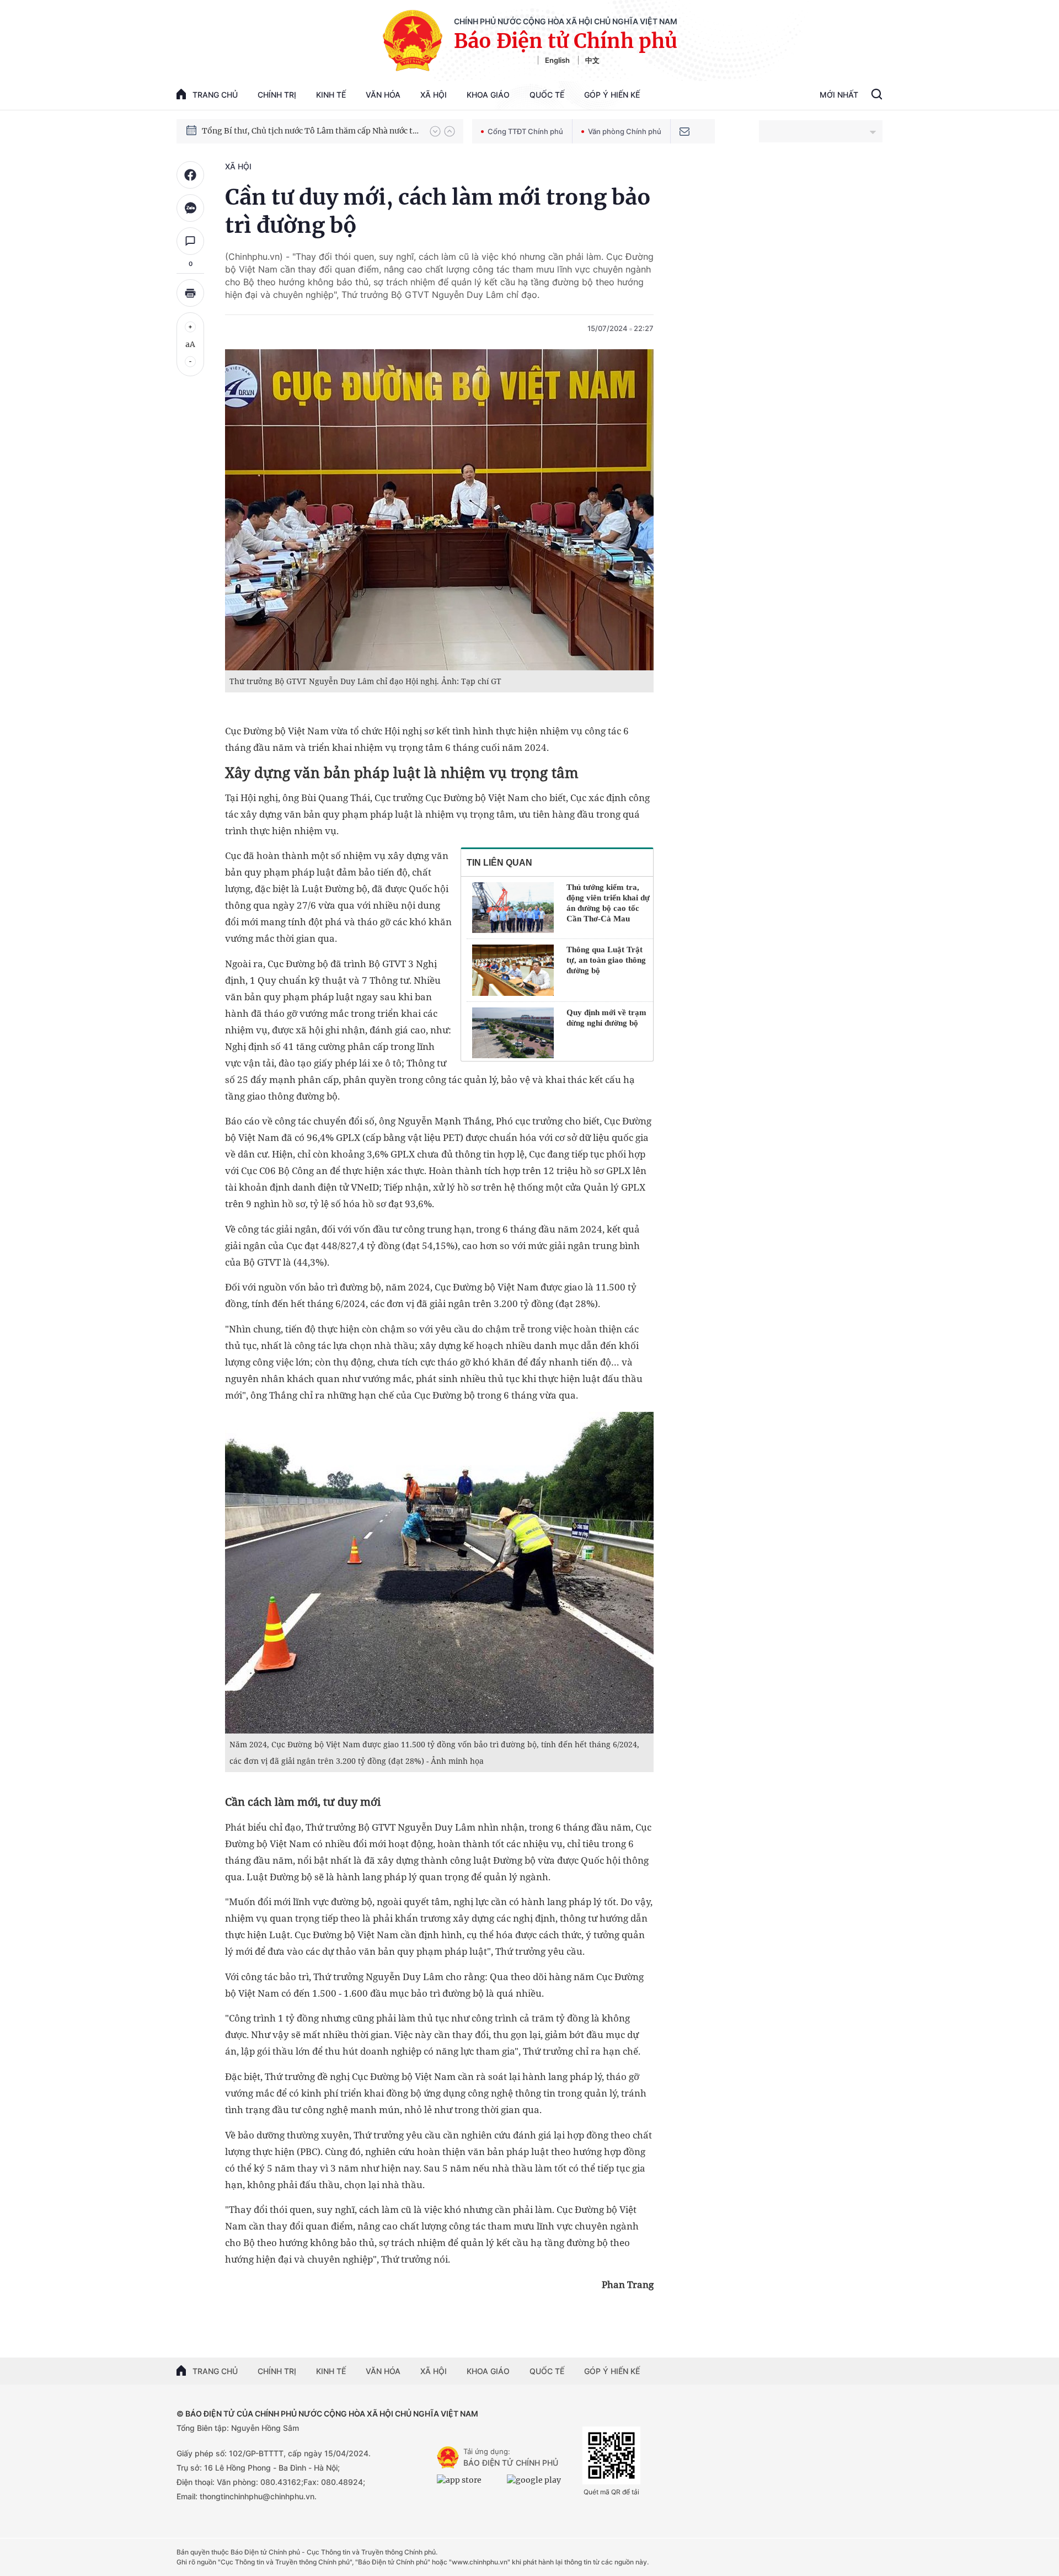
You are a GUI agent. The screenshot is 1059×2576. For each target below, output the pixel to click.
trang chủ (215, 95)
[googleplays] (539, 2484)
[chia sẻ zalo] (190, 208)
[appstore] (469, 2484)
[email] (684, 131)
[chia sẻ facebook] (190, 175)
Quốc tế (547, 95)
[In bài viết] (190, 293)
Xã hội (434, 95)
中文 (592, 60)
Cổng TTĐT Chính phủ (525, 131)
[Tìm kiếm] (877, 95)
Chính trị (277, 95)
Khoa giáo (488, 95)
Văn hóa (383, 95)
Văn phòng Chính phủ (625, 131)
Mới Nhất (839, 95)
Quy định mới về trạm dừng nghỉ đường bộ (606, 1018)
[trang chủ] (448, 2457)
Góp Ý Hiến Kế (612, 95)
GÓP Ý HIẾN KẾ (612, 2371)
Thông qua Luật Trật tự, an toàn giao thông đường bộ (606, 960)
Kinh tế (331, 95)
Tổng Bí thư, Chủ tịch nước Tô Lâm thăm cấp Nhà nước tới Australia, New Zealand (311, 131)
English (557, 60)
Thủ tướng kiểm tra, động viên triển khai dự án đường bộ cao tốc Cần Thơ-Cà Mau (608, 903)
